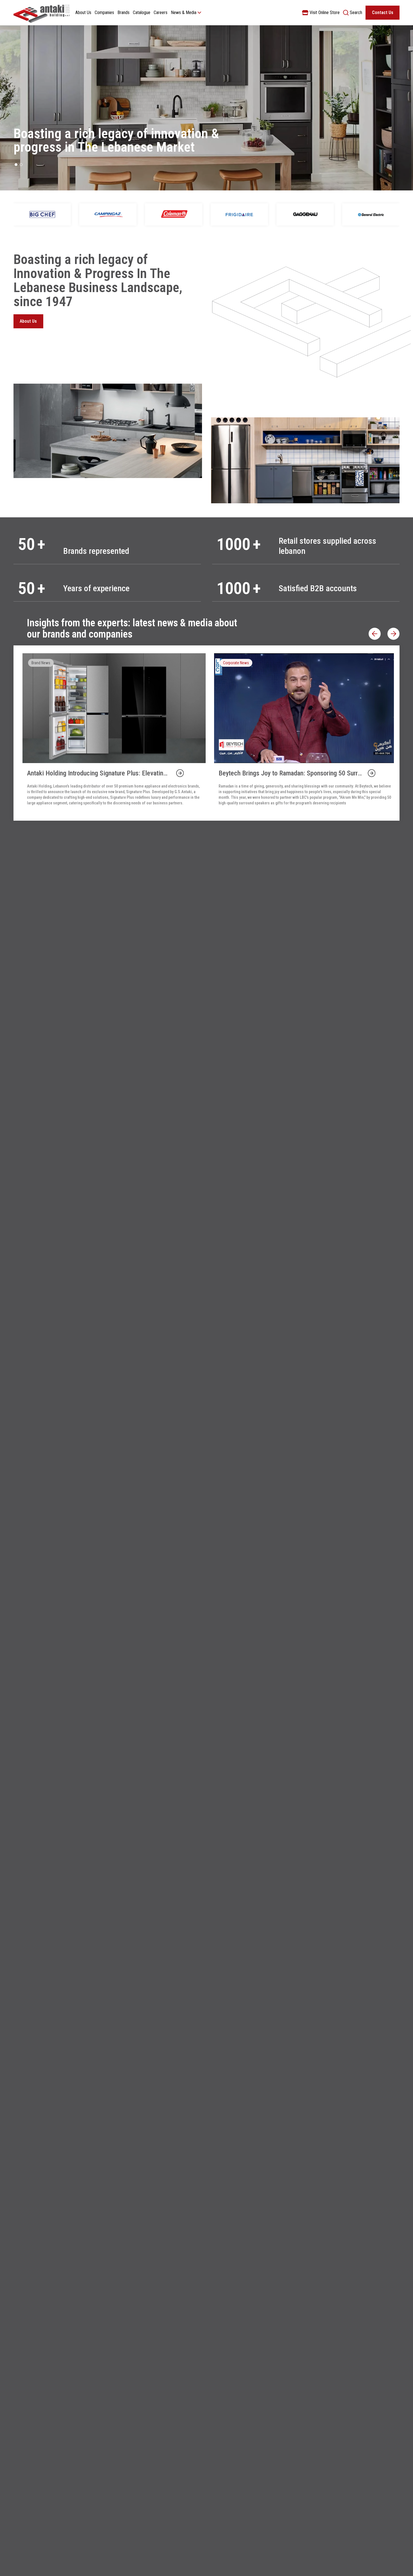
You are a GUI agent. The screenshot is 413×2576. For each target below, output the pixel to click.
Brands (123, 12)
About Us (83, 12)
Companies (104, 12)
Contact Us (383, 12)
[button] (16, 165)
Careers (161, 12)
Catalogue (142, 12)
